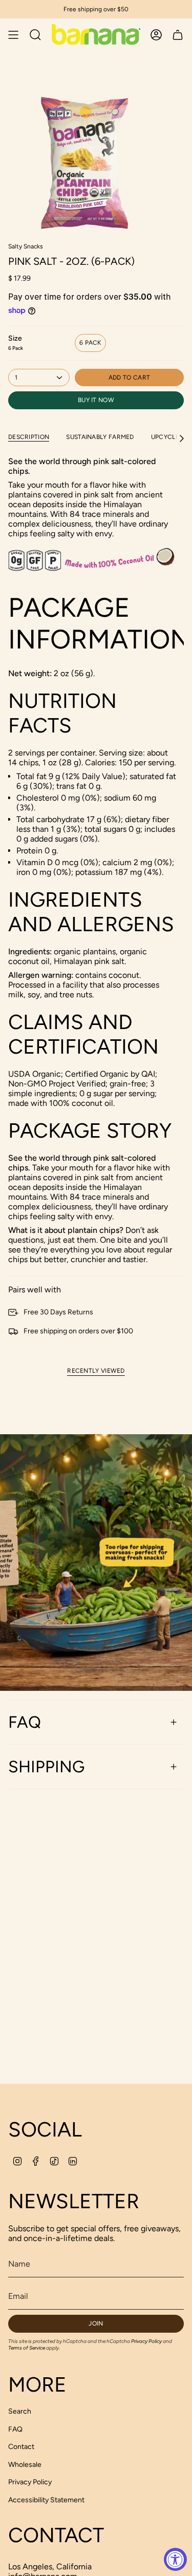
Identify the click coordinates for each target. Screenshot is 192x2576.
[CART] (178, 35)
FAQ (25, 1722)
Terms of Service (27, 2348)
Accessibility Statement (46, 2500)
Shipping (46, 1767)
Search (20, 2411)
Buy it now (96, 400)
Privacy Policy (146, 2341)
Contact (21, 2447)
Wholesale (25, 2465)
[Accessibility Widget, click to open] (175, 2559)
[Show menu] (13, 35)
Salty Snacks (26, 246)
